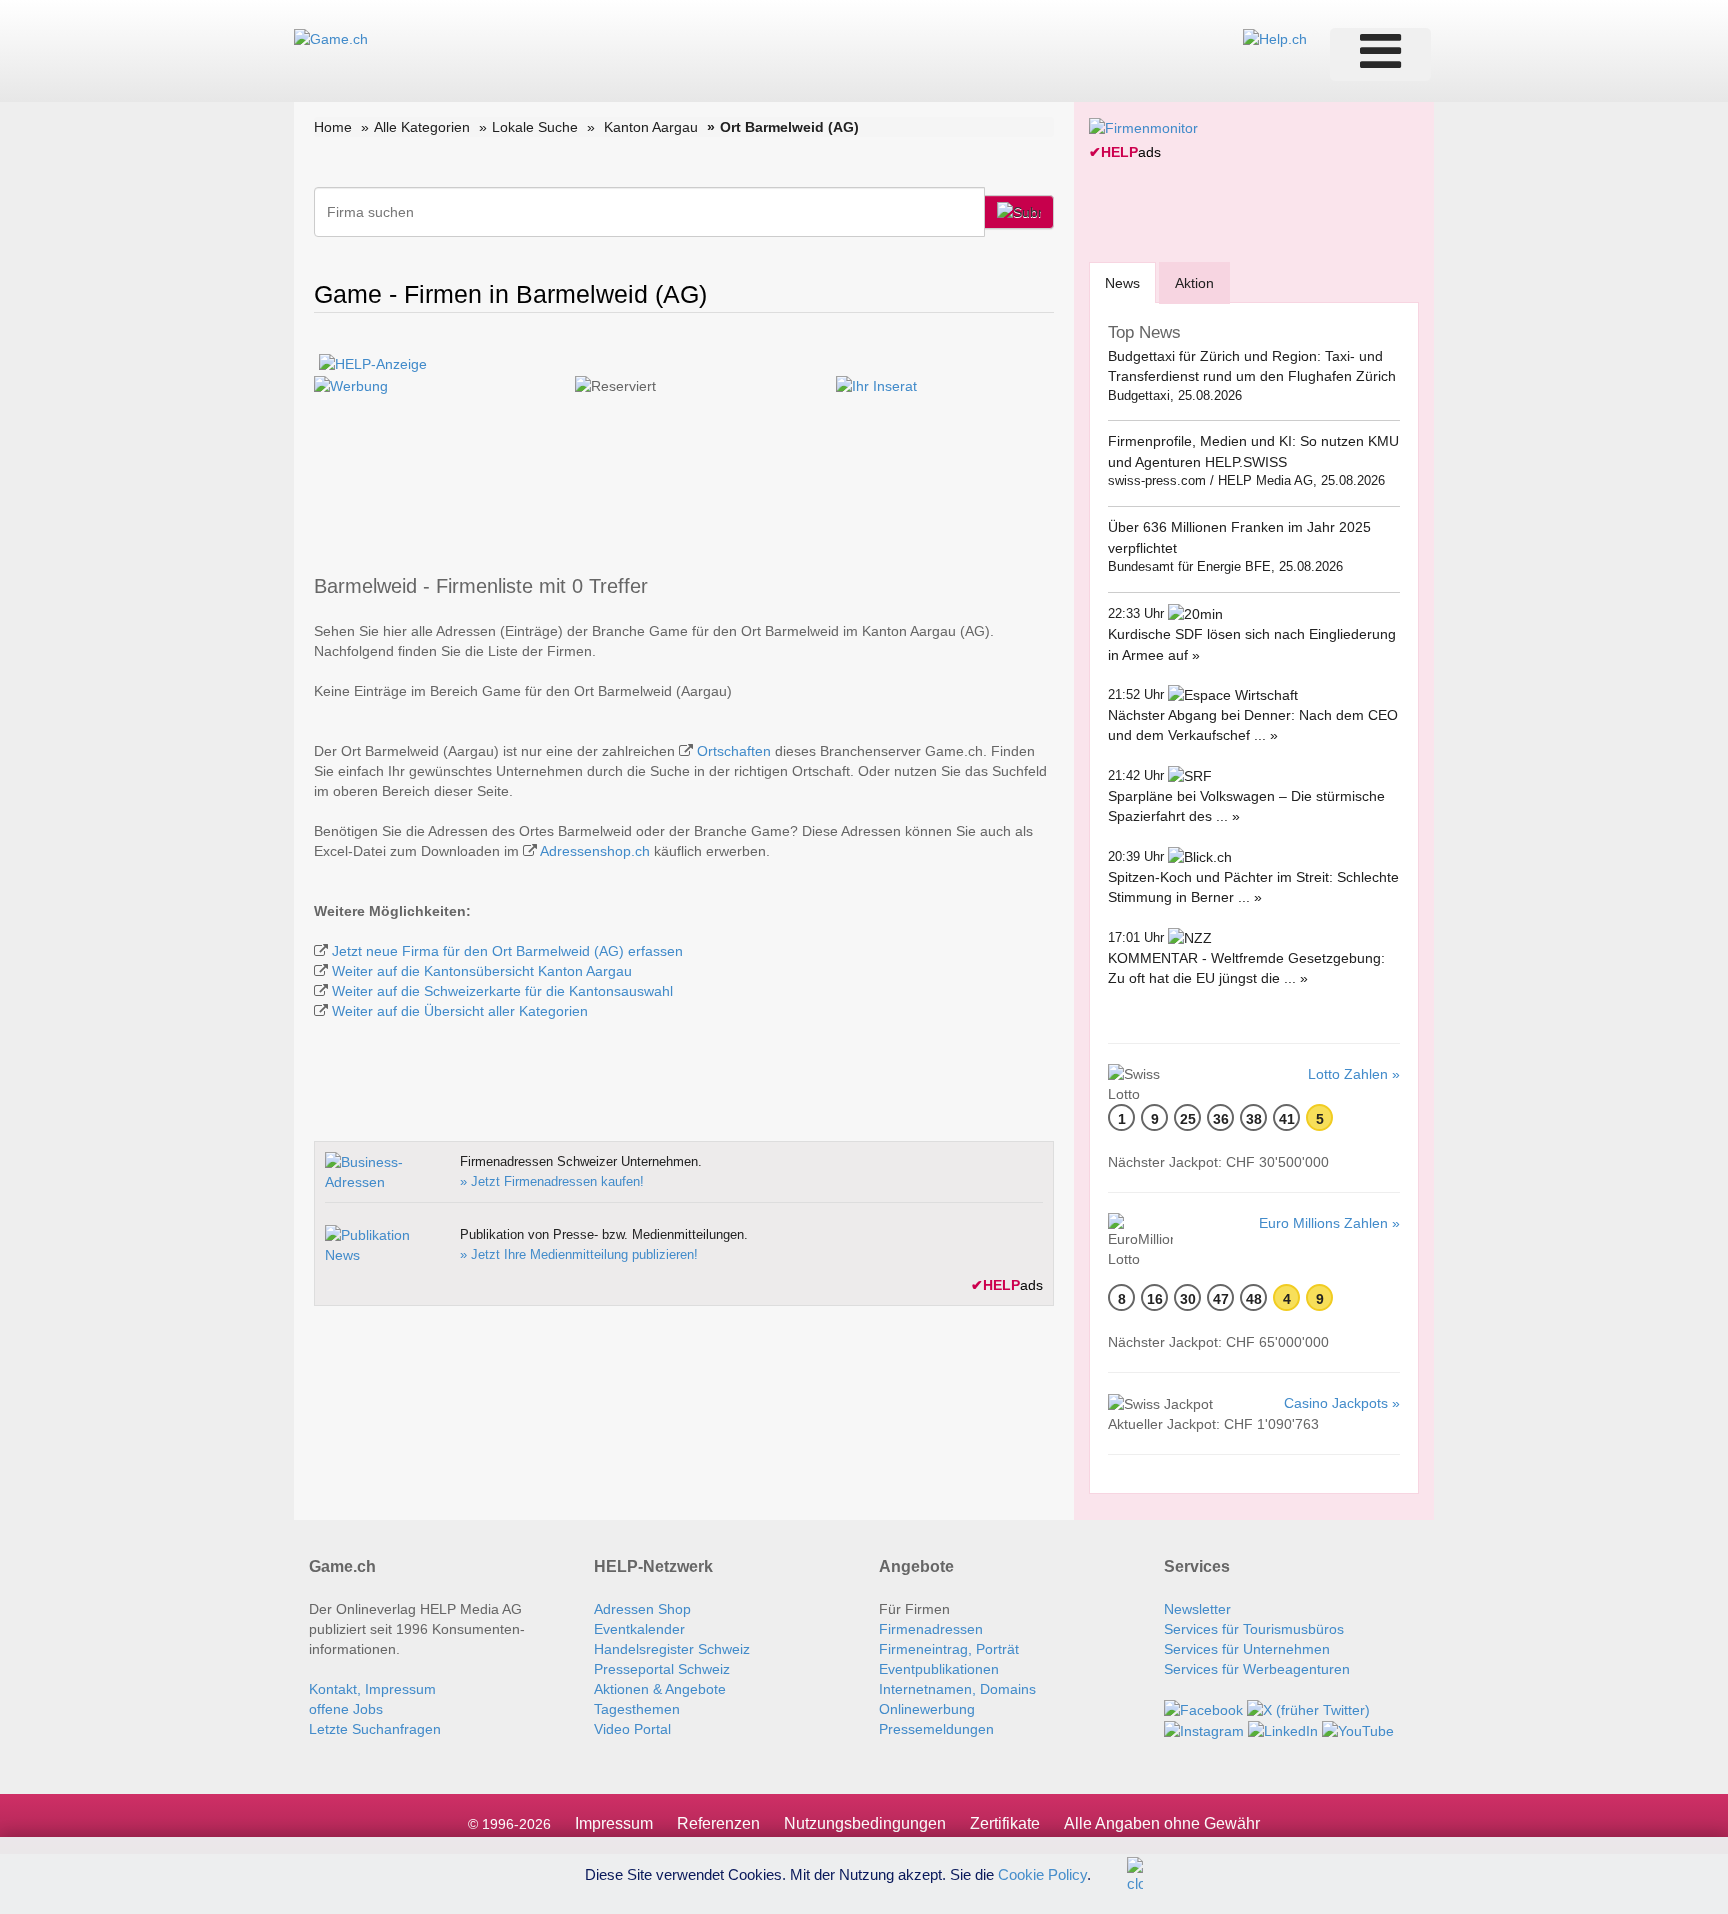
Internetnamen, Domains (957, 1689)
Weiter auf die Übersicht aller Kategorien (460, 1011)
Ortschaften (734, 751)
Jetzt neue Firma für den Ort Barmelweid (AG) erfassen (507, 951)
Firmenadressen (931, 1629)
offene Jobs (346, 1709)
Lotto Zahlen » (1354, 1074)
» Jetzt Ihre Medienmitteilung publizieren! (579, 1254)
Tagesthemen (637, 1709)
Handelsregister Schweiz (672, 1649)
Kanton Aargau (651, 127)
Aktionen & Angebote (660, 1689)
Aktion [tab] (1194, 283)
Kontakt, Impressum (372, 1689)
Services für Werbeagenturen (1257, 1669)
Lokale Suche (535, 127)
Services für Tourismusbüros (1254, 1629)
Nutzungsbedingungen (865, 1823)
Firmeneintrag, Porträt (949, 1649)
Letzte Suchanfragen (375, 1729)
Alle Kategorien (422, 127)
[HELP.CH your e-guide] (1275, 38)
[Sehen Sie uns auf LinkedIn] (1283, 1730)
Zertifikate (1005, 1823)
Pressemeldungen (936, 1729)
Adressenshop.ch (595, 851)
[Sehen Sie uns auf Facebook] (1203, 1709)
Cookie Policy (1042, 1873)
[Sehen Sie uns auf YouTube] (1358, 1730)
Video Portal (632, 1729)
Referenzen (718, 1823)
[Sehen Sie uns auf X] (1308, 1709)
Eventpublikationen (939, 1669)
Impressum (614, 1823)
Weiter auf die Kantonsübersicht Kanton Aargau (482, 971)
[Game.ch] (331, 38)
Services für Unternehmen (1247, 1649)
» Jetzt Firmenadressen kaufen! (552, 1181)
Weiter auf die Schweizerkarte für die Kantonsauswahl (502, 991)
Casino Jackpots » (1342, 1403)
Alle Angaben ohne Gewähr (1162, 1823)
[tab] (1122, 282)
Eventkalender (639, 1629)
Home (333, 127)
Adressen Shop (642, 1609)
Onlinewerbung (927, 1709)
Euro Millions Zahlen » (1329, 1223)
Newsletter (1197, 1609)
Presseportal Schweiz (662, 1669)
